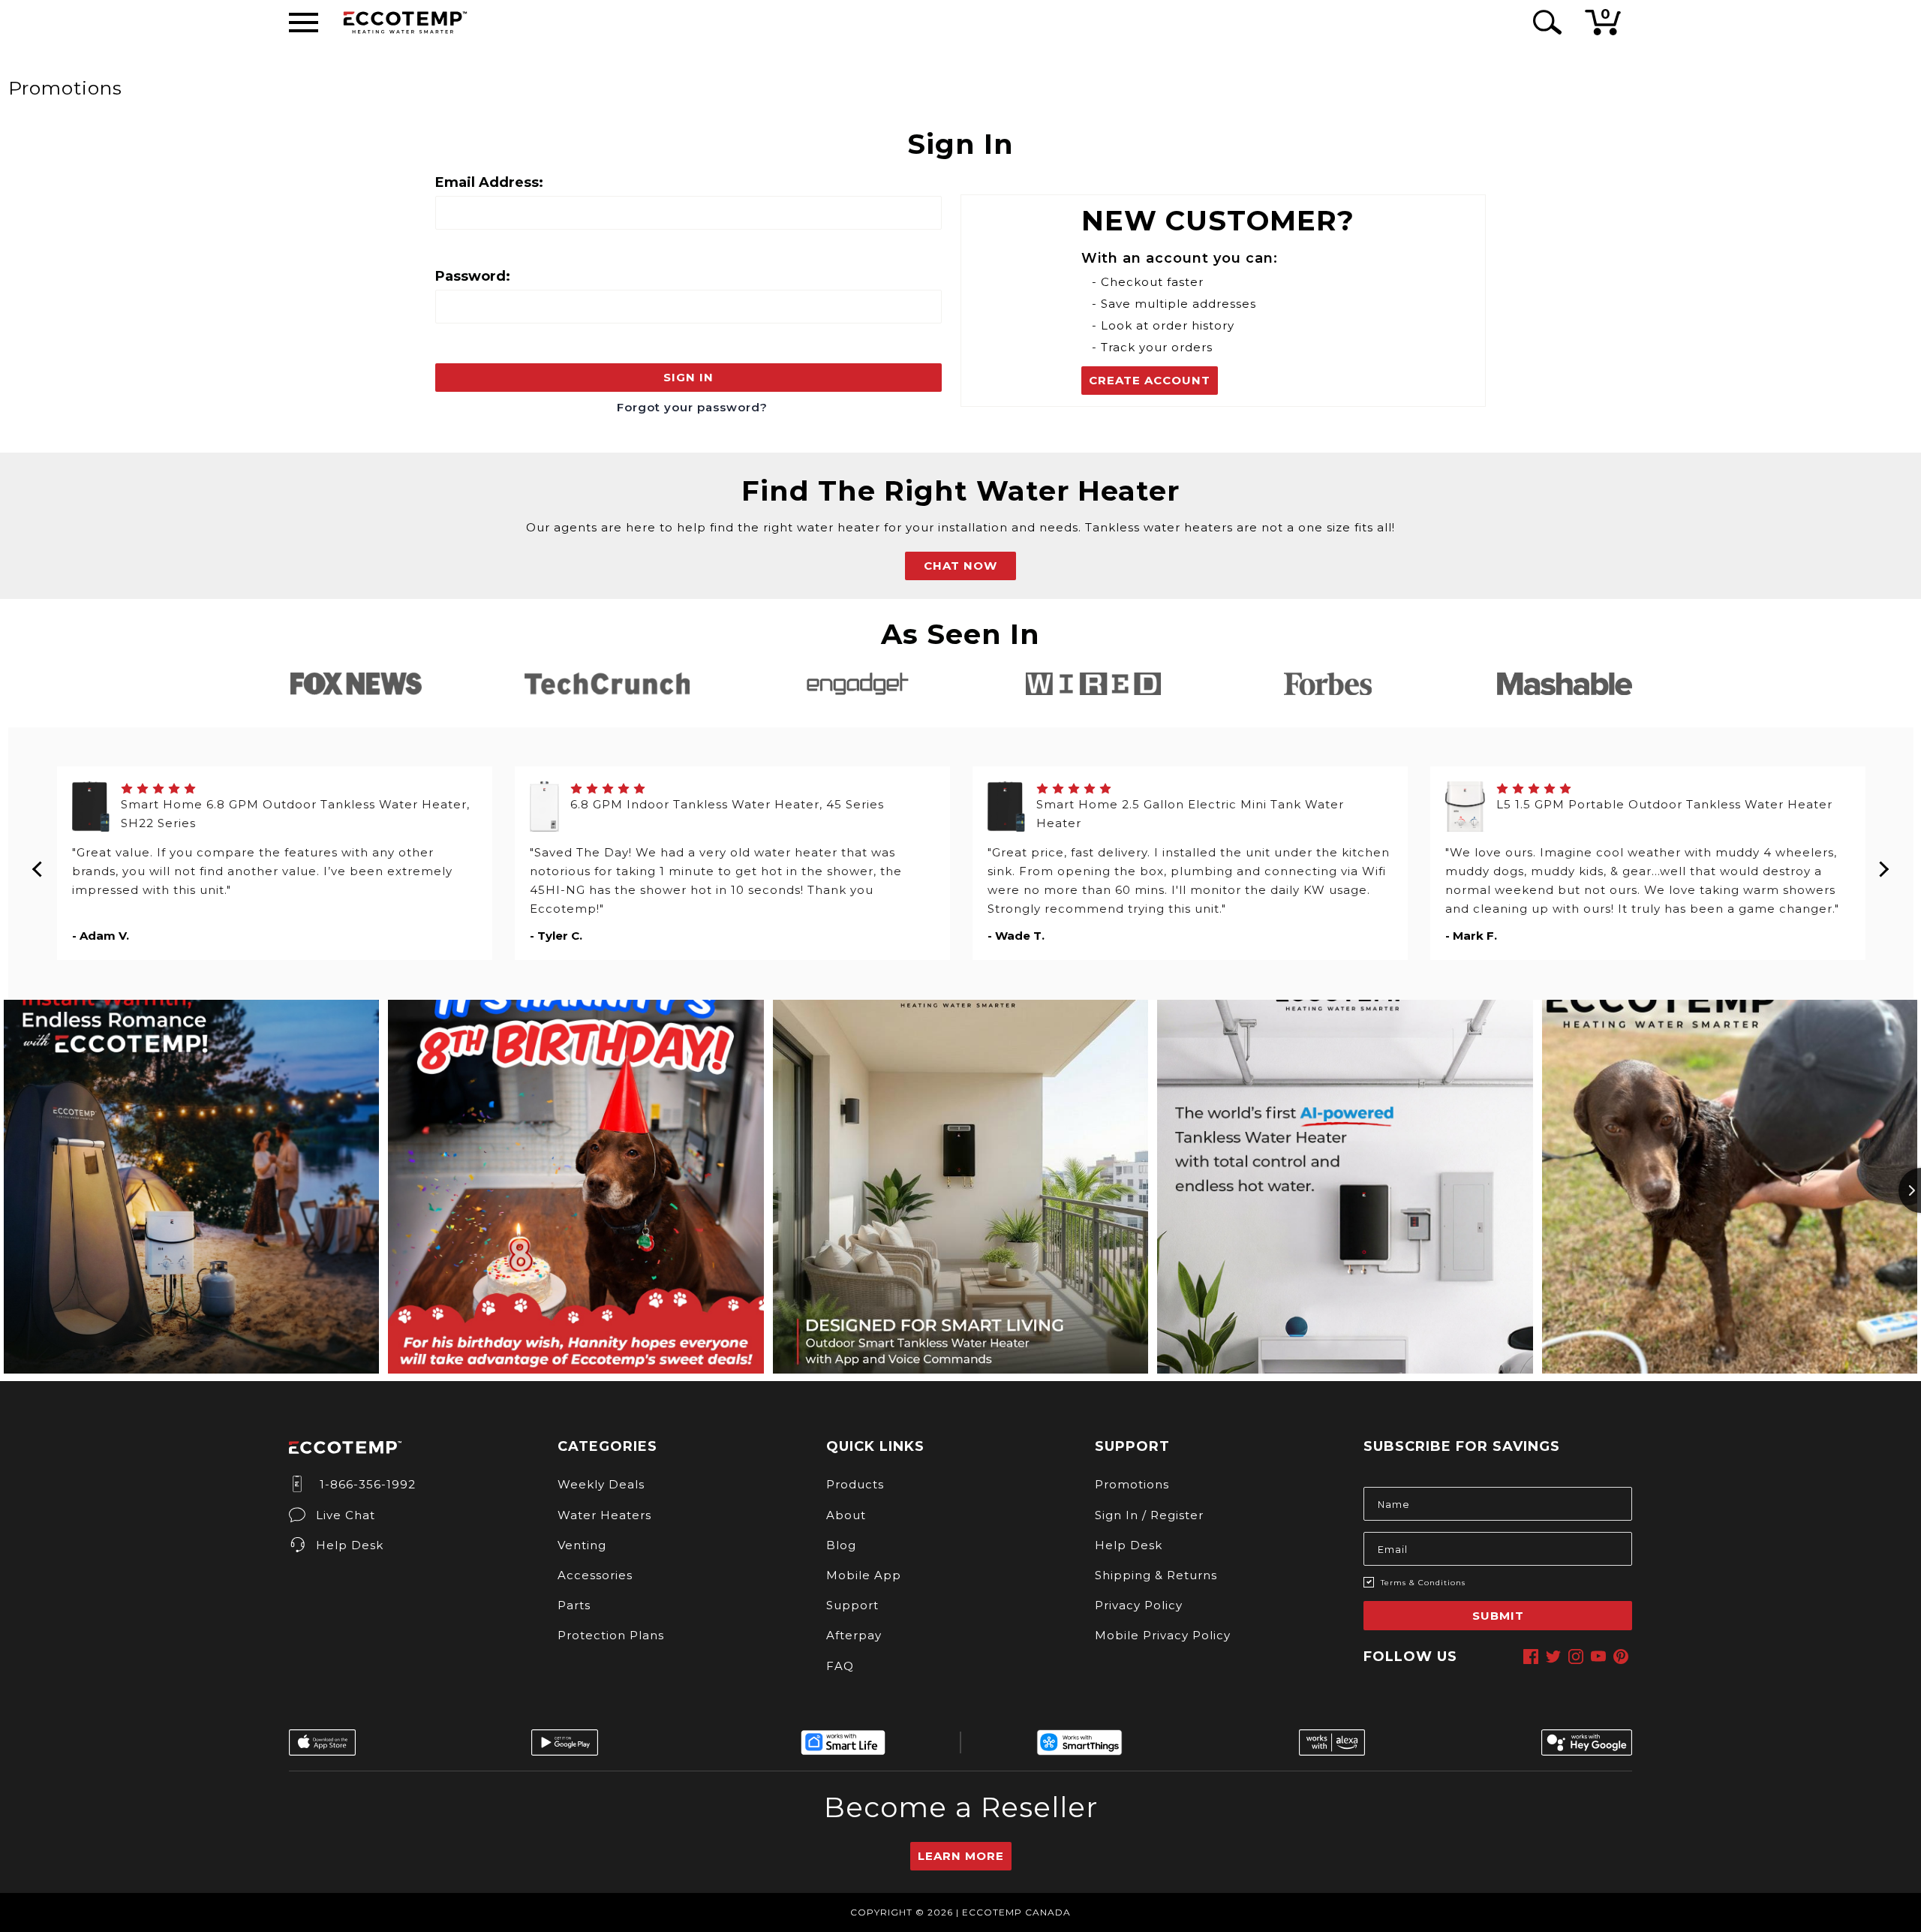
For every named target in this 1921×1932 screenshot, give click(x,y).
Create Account (1150, 380)
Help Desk (350, 1545)
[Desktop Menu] (304, 23)
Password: (473, 276)
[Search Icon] (1545, 22)
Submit (1498, 1616)
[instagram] (1576, 1657)
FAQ (840, 1666)
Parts (574, 1605)
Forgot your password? (692, 407)
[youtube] (1598, 1657)
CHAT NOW (960, 566)
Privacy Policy (1139, 1605)
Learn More (961, 1856)
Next (1883, 863)
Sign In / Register (1149, 1515)
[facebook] (1531, 1657)
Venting (582, 1545)
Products (855, 1484)
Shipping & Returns (1156, 1575)
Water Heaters (604, 1515)
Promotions (1132, 1484)
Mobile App (864, 1575)
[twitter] (1553, 1657)
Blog (841, 1545)
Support (852, 1605)
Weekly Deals (601, 1484)
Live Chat (346, 1515)
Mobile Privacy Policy (1163, 1635)
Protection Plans (611, 1635)
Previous (38, 863)
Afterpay (854, 1635)
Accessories (595, 1575)
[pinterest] (1621, 1657)
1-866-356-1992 (366, 1484)
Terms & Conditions (1423, 1583)
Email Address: (489, 182)
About (846, 1515)
